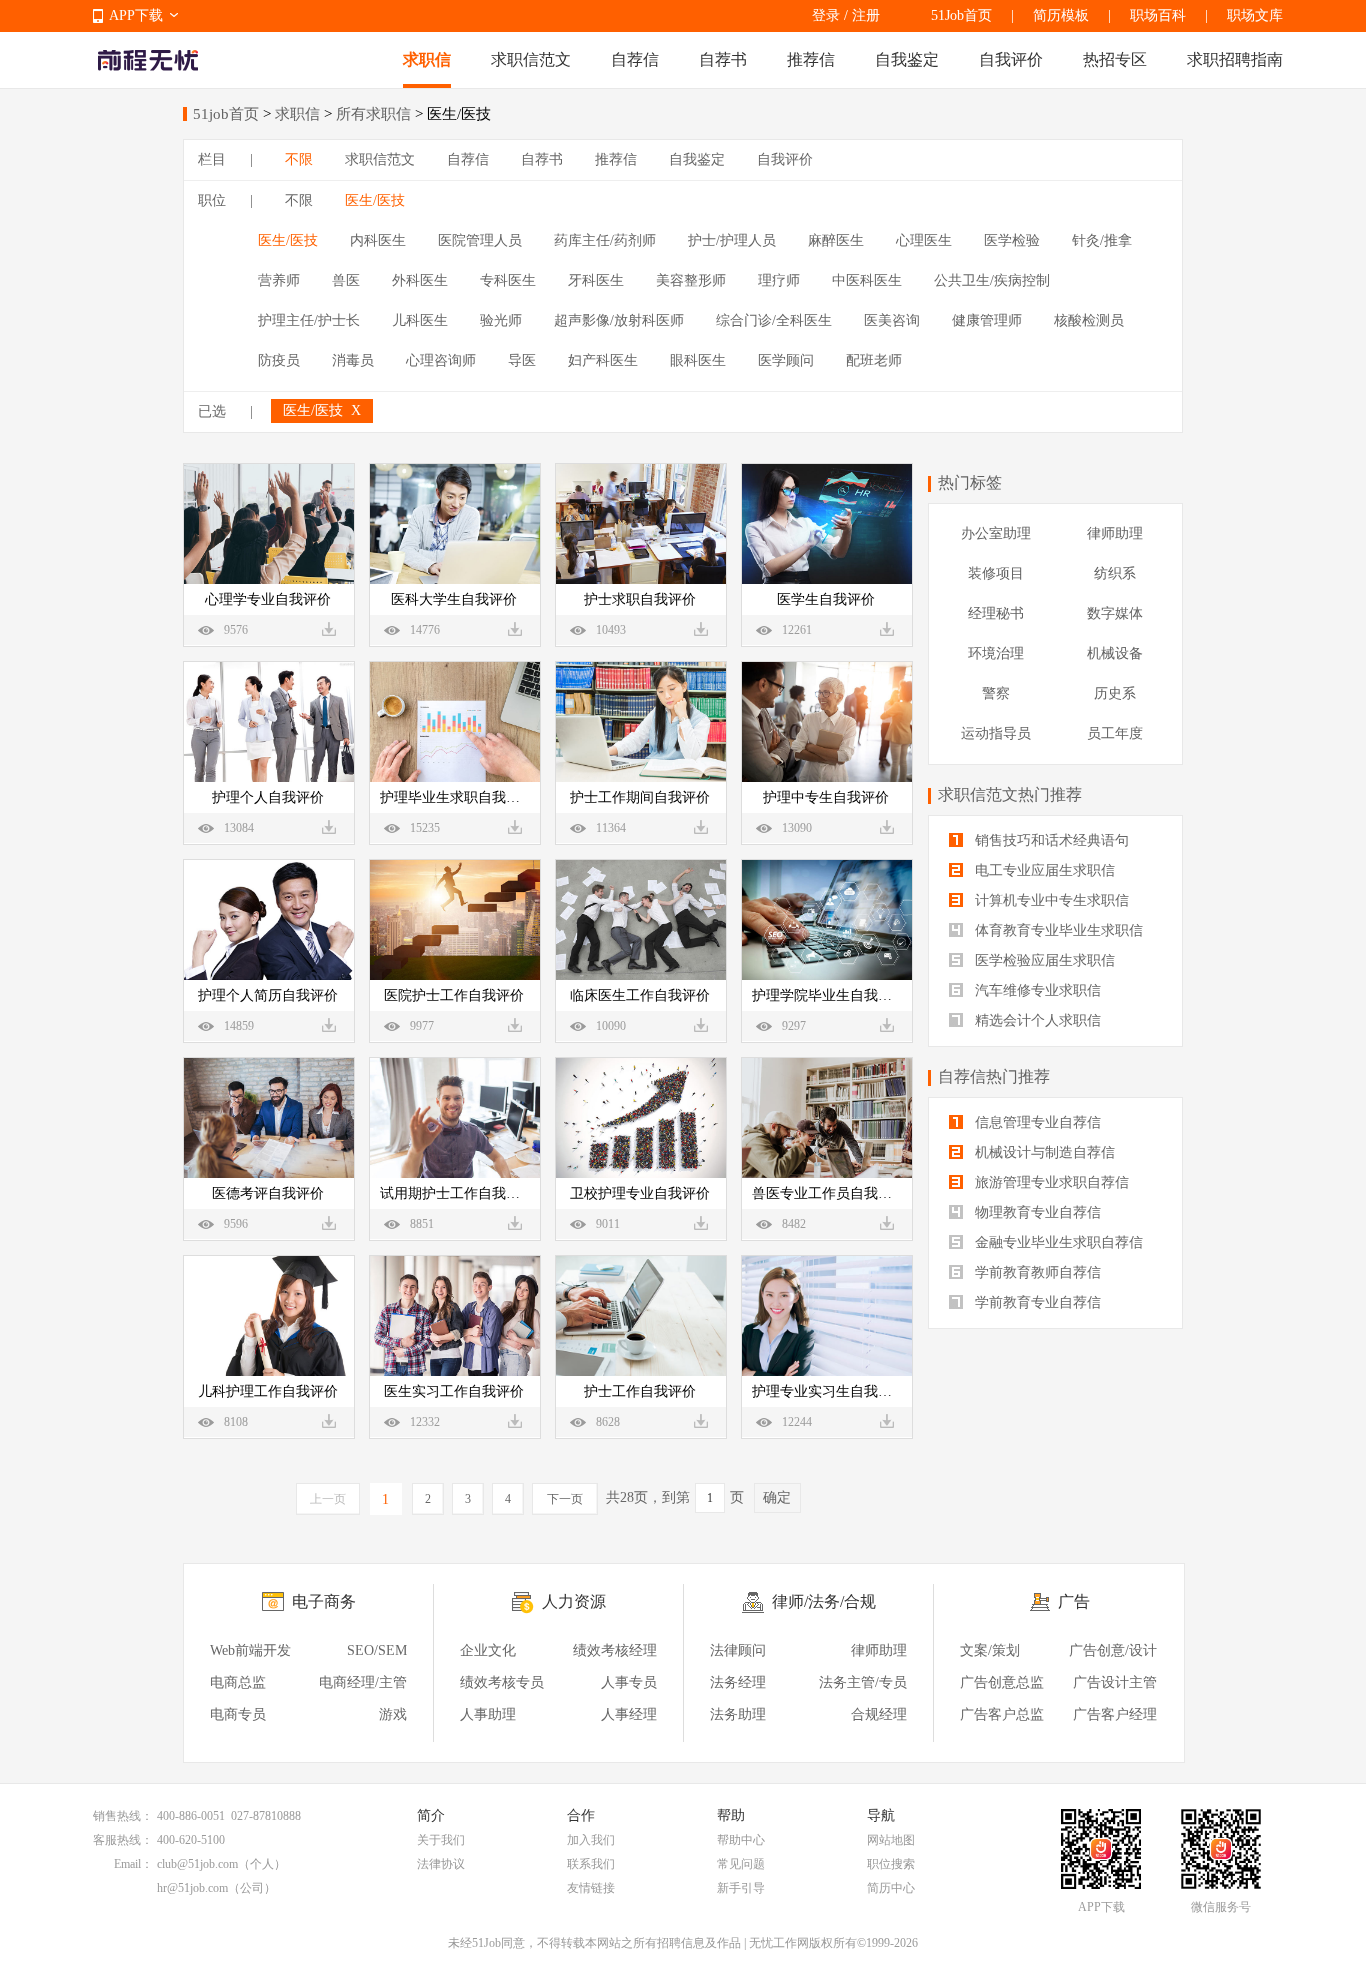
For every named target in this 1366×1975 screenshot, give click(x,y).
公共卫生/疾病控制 (992, 280)
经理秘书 (996, 613)
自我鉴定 (907, 59)
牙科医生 (596, 280)
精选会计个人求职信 (1036, 1020)
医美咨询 (892, 320)
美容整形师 (691, 280)
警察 (996, 693)
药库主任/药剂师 (605, 240)
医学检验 (1012, 240)
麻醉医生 (836, 240)
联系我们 (591, 1864)
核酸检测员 (1089, 320)
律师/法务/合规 (824, 1601)
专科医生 (508, 280)
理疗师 (779, 280)
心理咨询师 (441, 360)
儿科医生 (420, 320)
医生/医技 (375, 200)
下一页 (565, 1499)
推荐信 (811, 59)
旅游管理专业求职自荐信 (1050, 1182)
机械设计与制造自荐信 (1043, 1152)
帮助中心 (741, 1840)
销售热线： (123, 1816)
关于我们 (441, 1840)
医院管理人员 (480, 240)
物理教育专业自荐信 (1036, 1212)
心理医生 (924, 240)
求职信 (427, 59)
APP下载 (136, 15)
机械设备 (1115, 653)
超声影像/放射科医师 (619, 320)
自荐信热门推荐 (994, 1076)
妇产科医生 (603, 360)
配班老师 (874, 360)
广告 (1074, 1601)
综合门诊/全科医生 (774, 320)
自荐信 (635, 59)
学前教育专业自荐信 (1036, 1302)
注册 (866, 15)
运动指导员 (996, 733)
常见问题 (741, 1864)
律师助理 (1115, 533)
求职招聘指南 (1235, 59)
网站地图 (891, 1840)
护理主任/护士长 (309, 320)
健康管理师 (987, 320)
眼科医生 (698, 360)
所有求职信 (373, 114)
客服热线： (123, 1840)
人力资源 (574, 1601)
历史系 (1115, 693)
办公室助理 (996, 533)
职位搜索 (891, 1864)
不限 (299, 159)
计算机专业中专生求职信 (1050, 900)
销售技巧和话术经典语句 (1050, 840)
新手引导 (741, 1888)
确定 (777, 1497)
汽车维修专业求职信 (1036, 990)
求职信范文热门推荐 (1010, 794)
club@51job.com (197, 1864)
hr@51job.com (192, 1888)
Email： (133, 1864)
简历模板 (1061, 15)
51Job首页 (961, 15)
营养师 (279, 280)
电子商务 (324, 1601)
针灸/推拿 (1102, 240)
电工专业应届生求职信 (1043, 870)
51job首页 (226, 114)
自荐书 (723, 59)
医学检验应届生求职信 (1043, 960)
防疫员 (279, 360)
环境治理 (996, 653)
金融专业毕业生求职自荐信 (1057, 1242)
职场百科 (1158, 15)
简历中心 (891, 1888)
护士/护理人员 (732, 240)
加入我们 (591, 1840)
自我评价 (1011, 59)
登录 (826, 15)
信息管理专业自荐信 (1036, 1122)
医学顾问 (786, 360)
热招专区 (1115, 59)
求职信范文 (531, 59)
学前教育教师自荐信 (1036, 1272)
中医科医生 (867, 280)
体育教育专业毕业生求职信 (1057, 930)
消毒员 (353, 360)
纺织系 (1115, 573)
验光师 (501, 320)
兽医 (346, 280)
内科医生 (378, 240)
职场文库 (1255, 15)
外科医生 (420, 280)
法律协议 (441, 1864)
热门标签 (970, 482)
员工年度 (1115, 733)
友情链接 (591, 1888)
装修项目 (996, 573)
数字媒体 (1115, 613)
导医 (522, 360)
